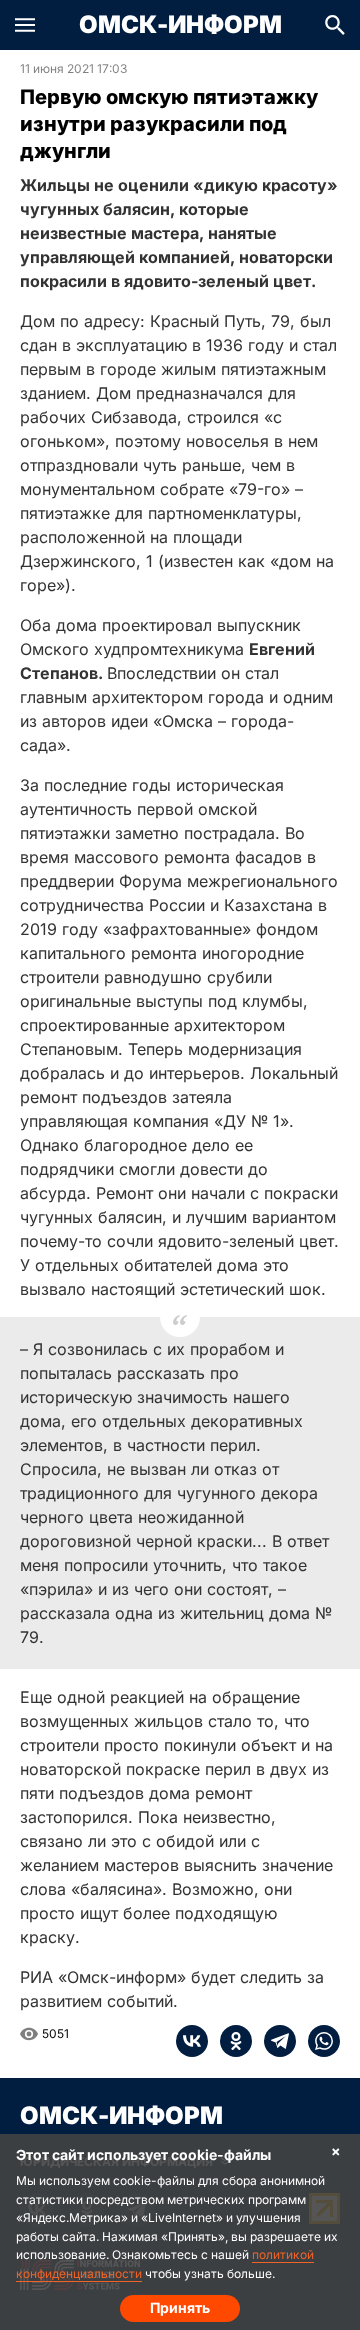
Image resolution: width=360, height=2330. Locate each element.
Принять (180, 2307)
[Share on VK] (192, 2041)
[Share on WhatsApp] (318, 2041)
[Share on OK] (230, 2041)
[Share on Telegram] (274, 2041)
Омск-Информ (180, 25)
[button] (25, 25)
